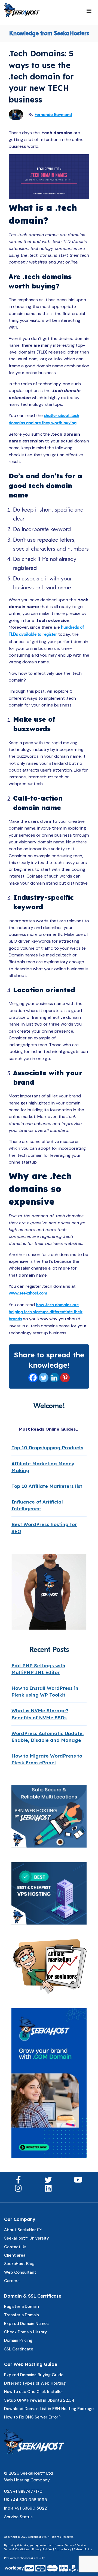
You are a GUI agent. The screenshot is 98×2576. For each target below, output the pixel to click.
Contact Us (15, 2247)
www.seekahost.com (28, 1293)
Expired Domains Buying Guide (34, 2375)
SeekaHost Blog (19, 2264)
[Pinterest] (65, 1378)
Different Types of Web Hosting (35, 2383)
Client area (15, 2255)
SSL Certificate (19, 2349)
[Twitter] (44, 1378)
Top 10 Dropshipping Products (47, 1448)
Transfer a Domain (22, 2315)
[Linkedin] (54, 1378)
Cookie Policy (63, 2549)
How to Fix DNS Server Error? (32, 2417)
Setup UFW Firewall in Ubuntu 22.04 (39, 2400)
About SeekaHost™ (23, 2230)
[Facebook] (33, 1378)
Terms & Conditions (17, 2549)
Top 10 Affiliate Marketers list (47, 1486)
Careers (12, 2281)
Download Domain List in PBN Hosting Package (49, 2409)
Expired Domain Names (26, 2324)
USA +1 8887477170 (23, 2491)
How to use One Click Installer (34, 2392)
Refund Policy (83, 2549)
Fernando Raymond (53, 115)
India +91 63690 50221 (26, 2508)
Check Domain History (26, 2332)
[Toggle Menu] (89, 11)
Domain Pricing (18, 2340)
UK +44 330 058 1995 (25, 2500)
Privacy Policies (42, 2549)
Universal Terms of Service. (69, 2545)
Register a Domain (22, 2307)
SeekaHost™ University (27, 2238)
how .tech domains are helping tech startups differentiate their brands (46, 1312)
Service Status (18, 2517)
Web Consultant (20, 2272)
